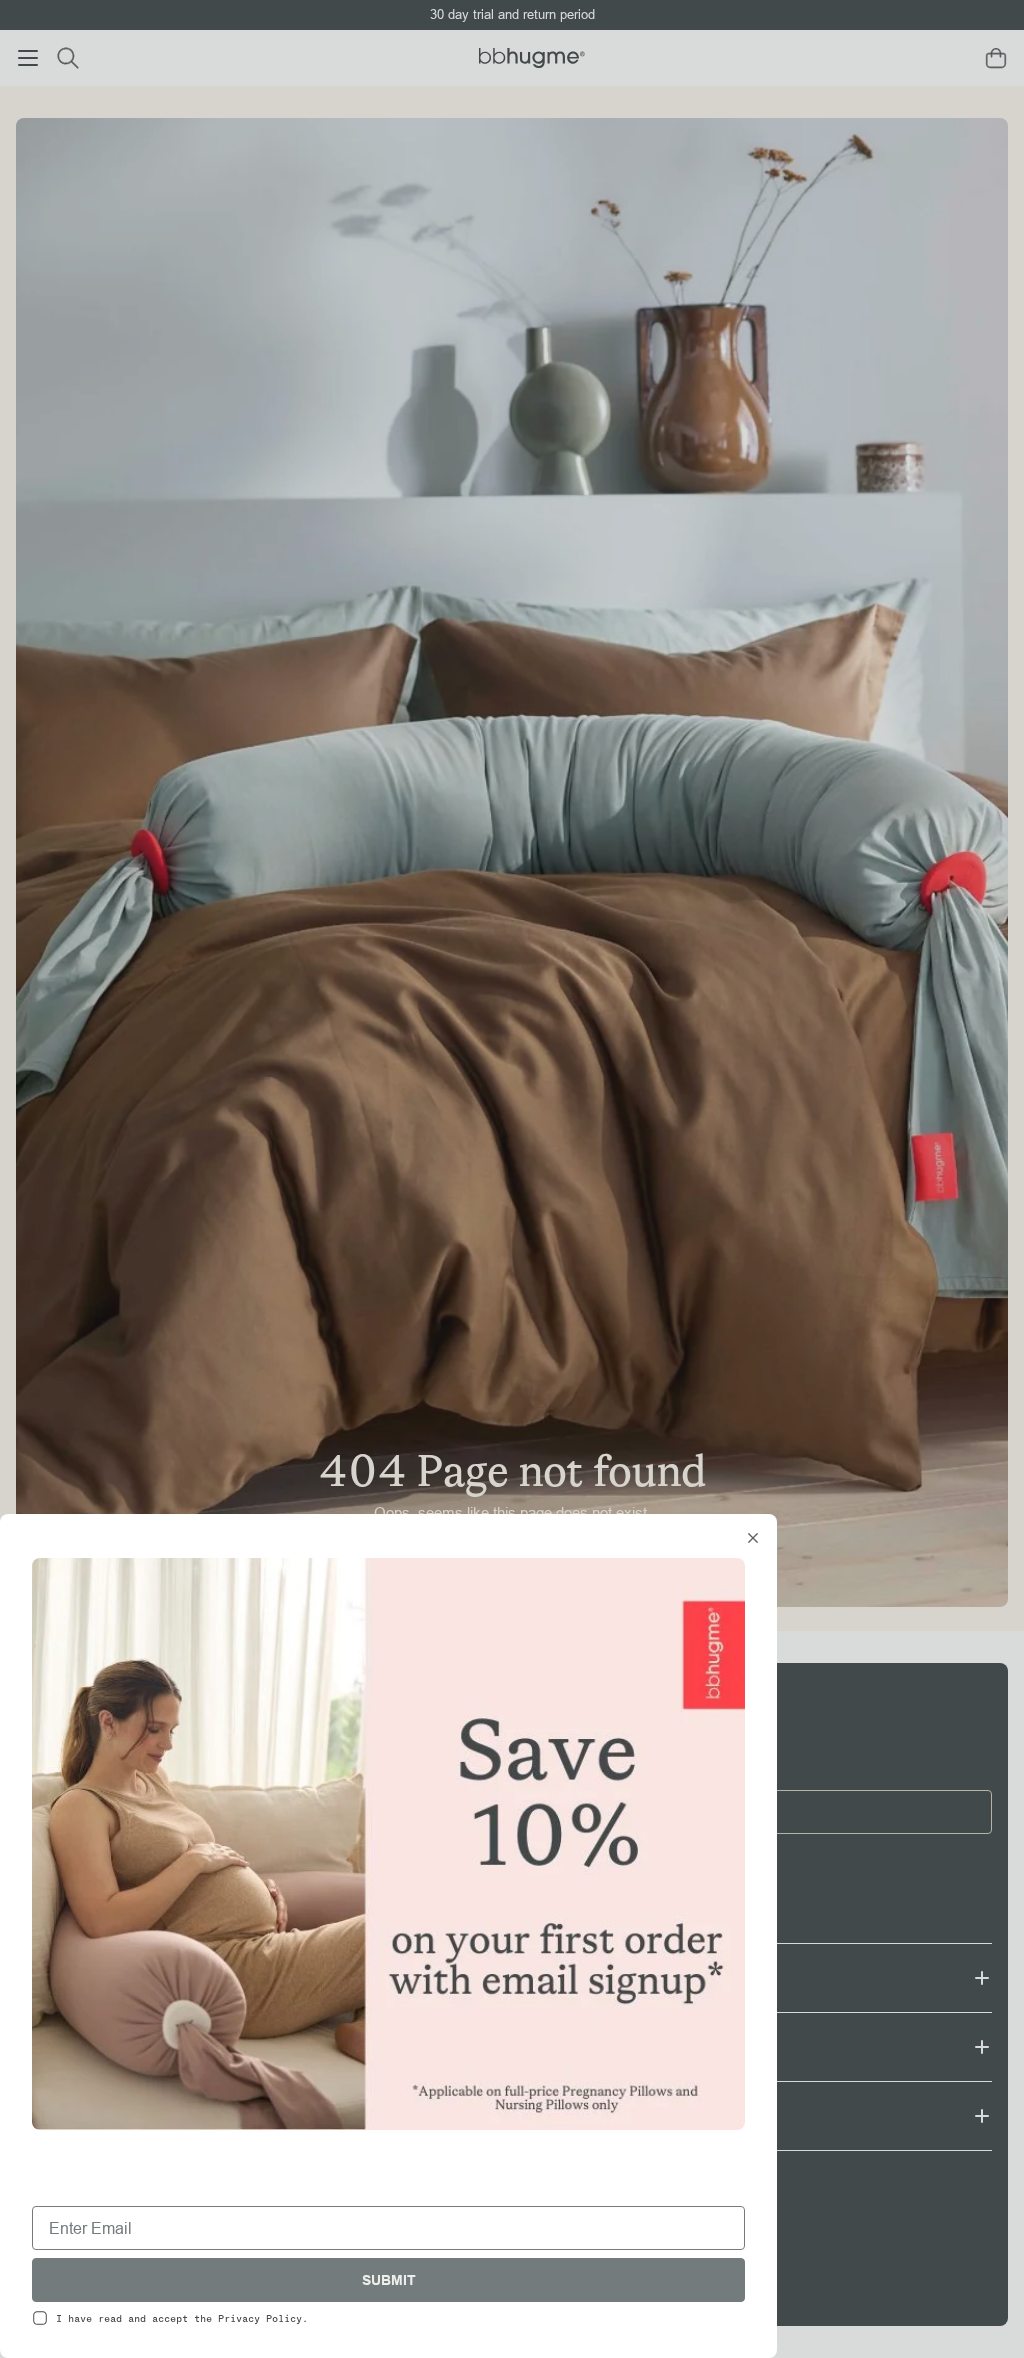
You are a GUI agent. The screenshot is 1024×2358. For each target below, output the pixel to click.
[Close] (753, 1540)
